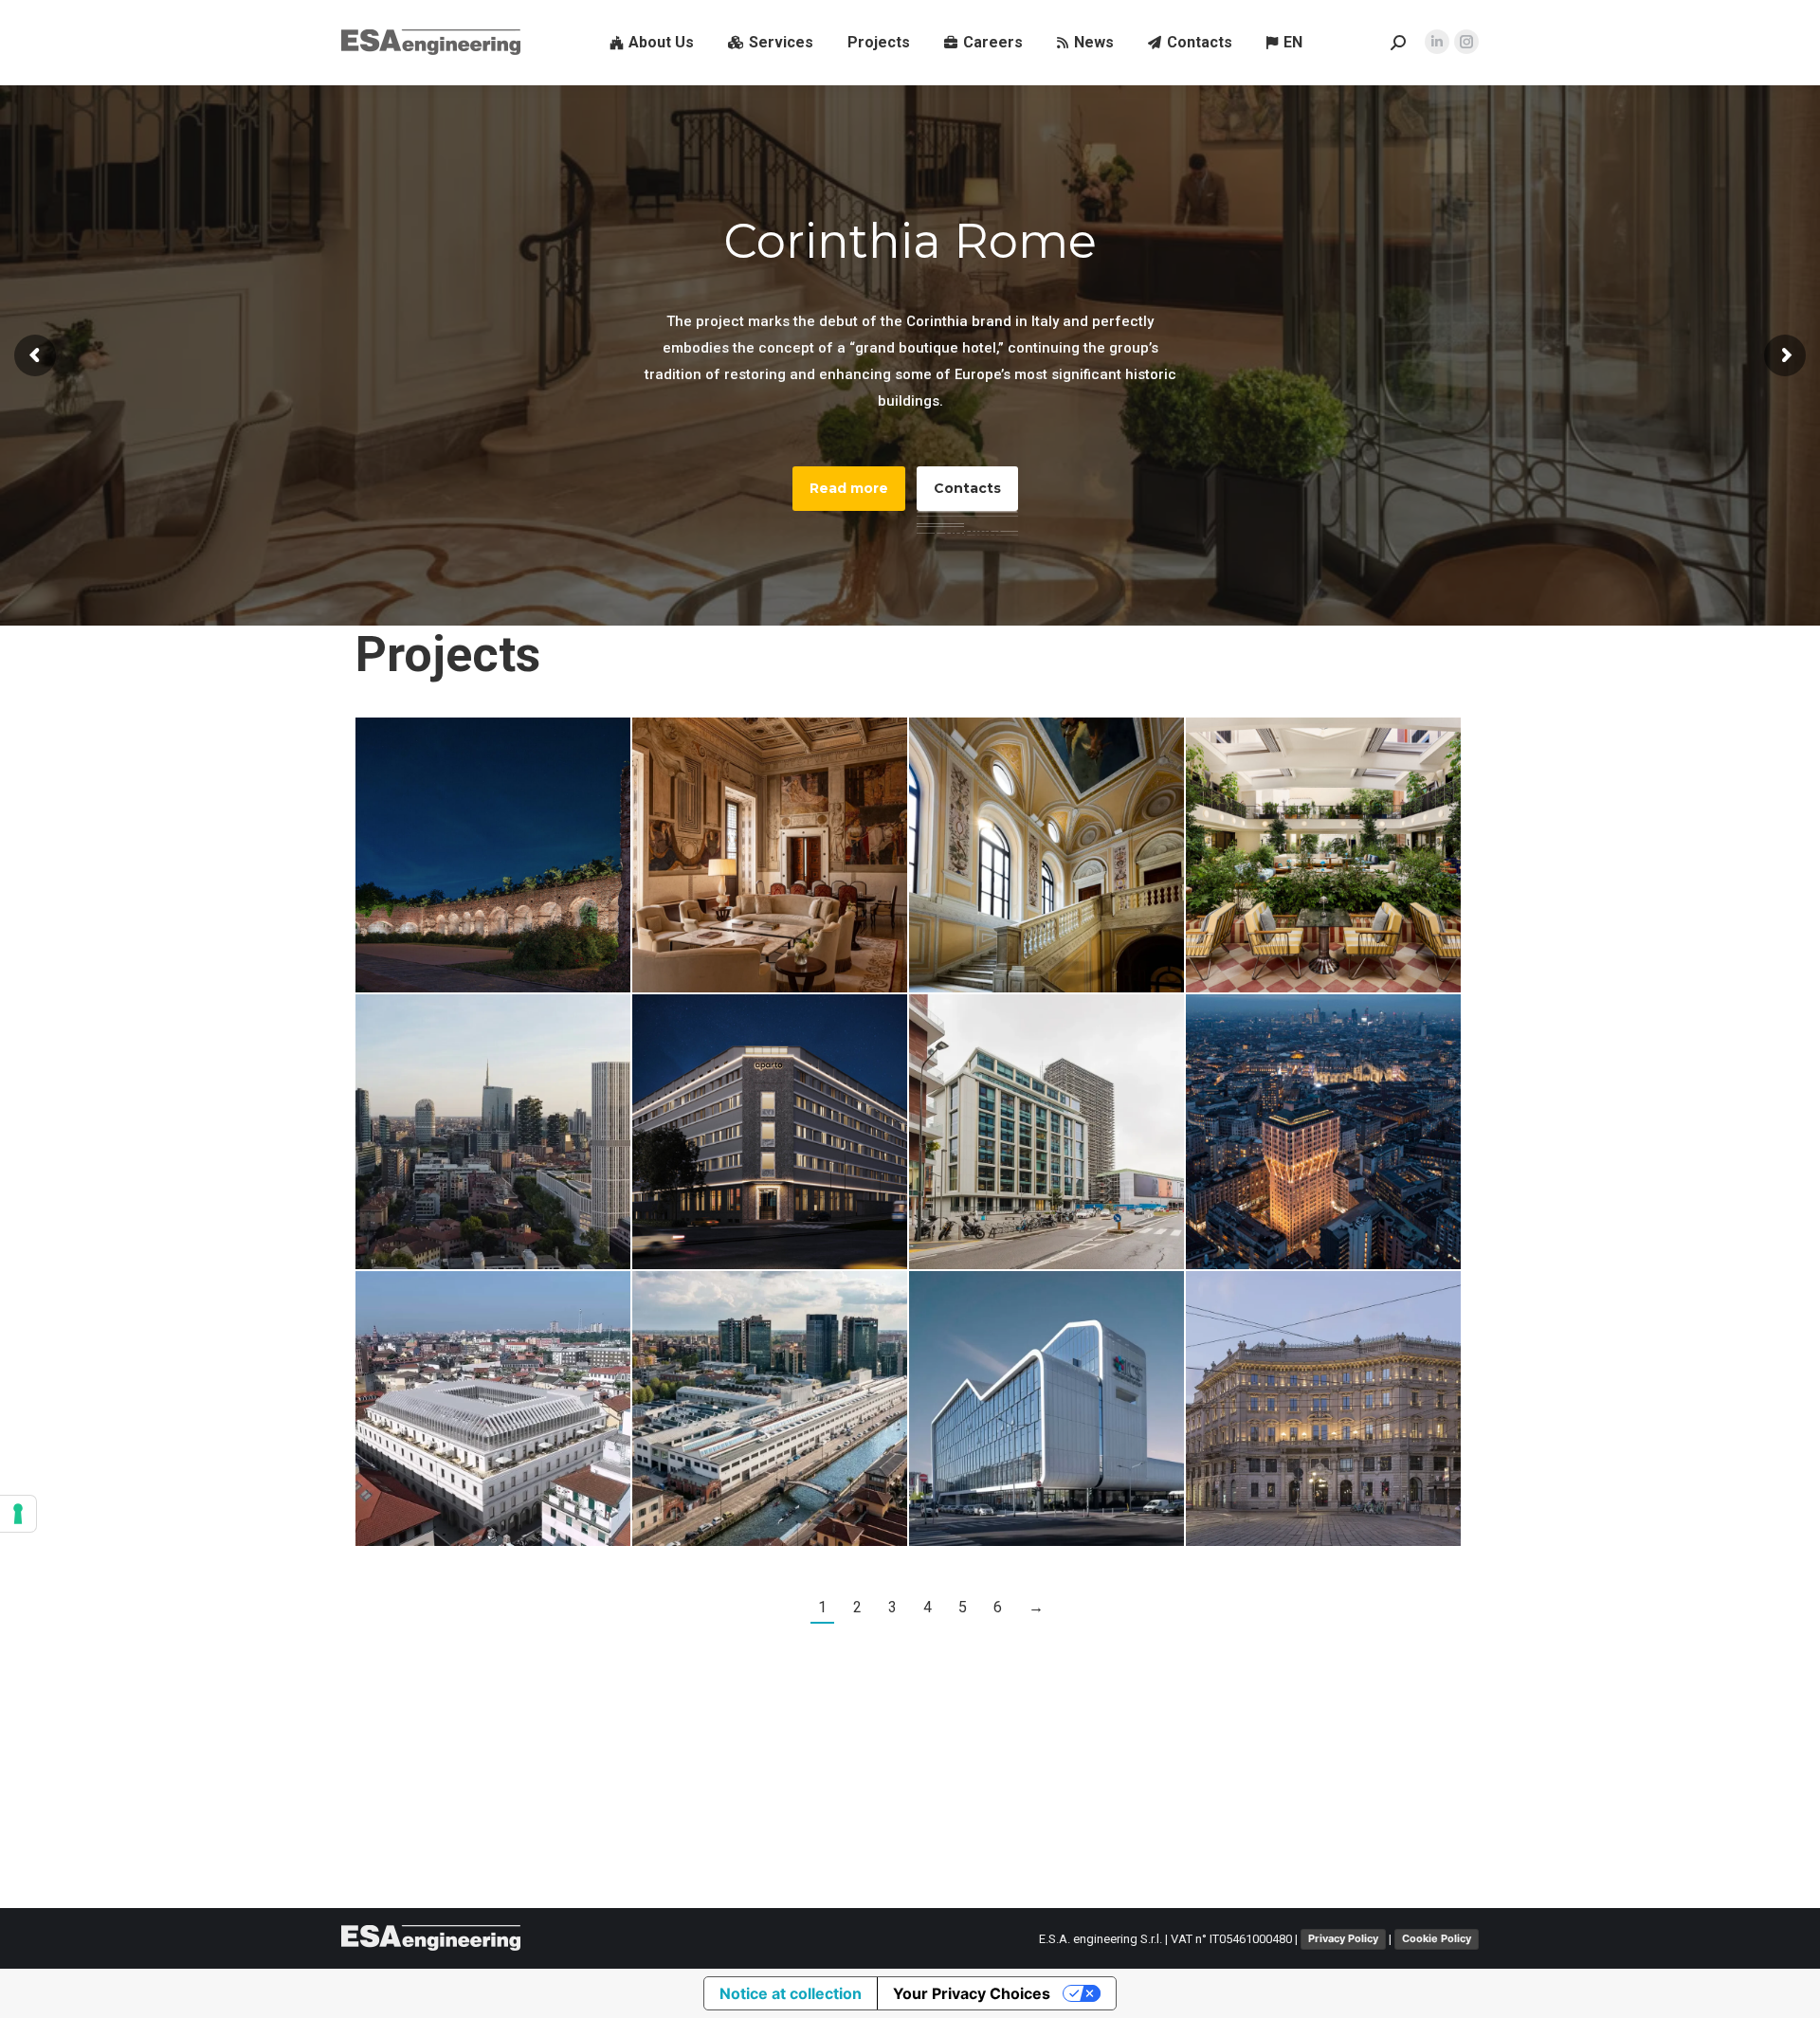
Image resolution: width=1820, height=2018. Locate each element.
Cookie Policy (1437, 1938)
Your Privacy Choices (972, 1993)
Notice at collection (791, 1993)
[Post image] (493, 855)
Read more (849, 488)
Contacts (967, 488)
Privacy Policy (1343, 1938)
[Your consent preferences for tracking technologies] (18, 1514)
